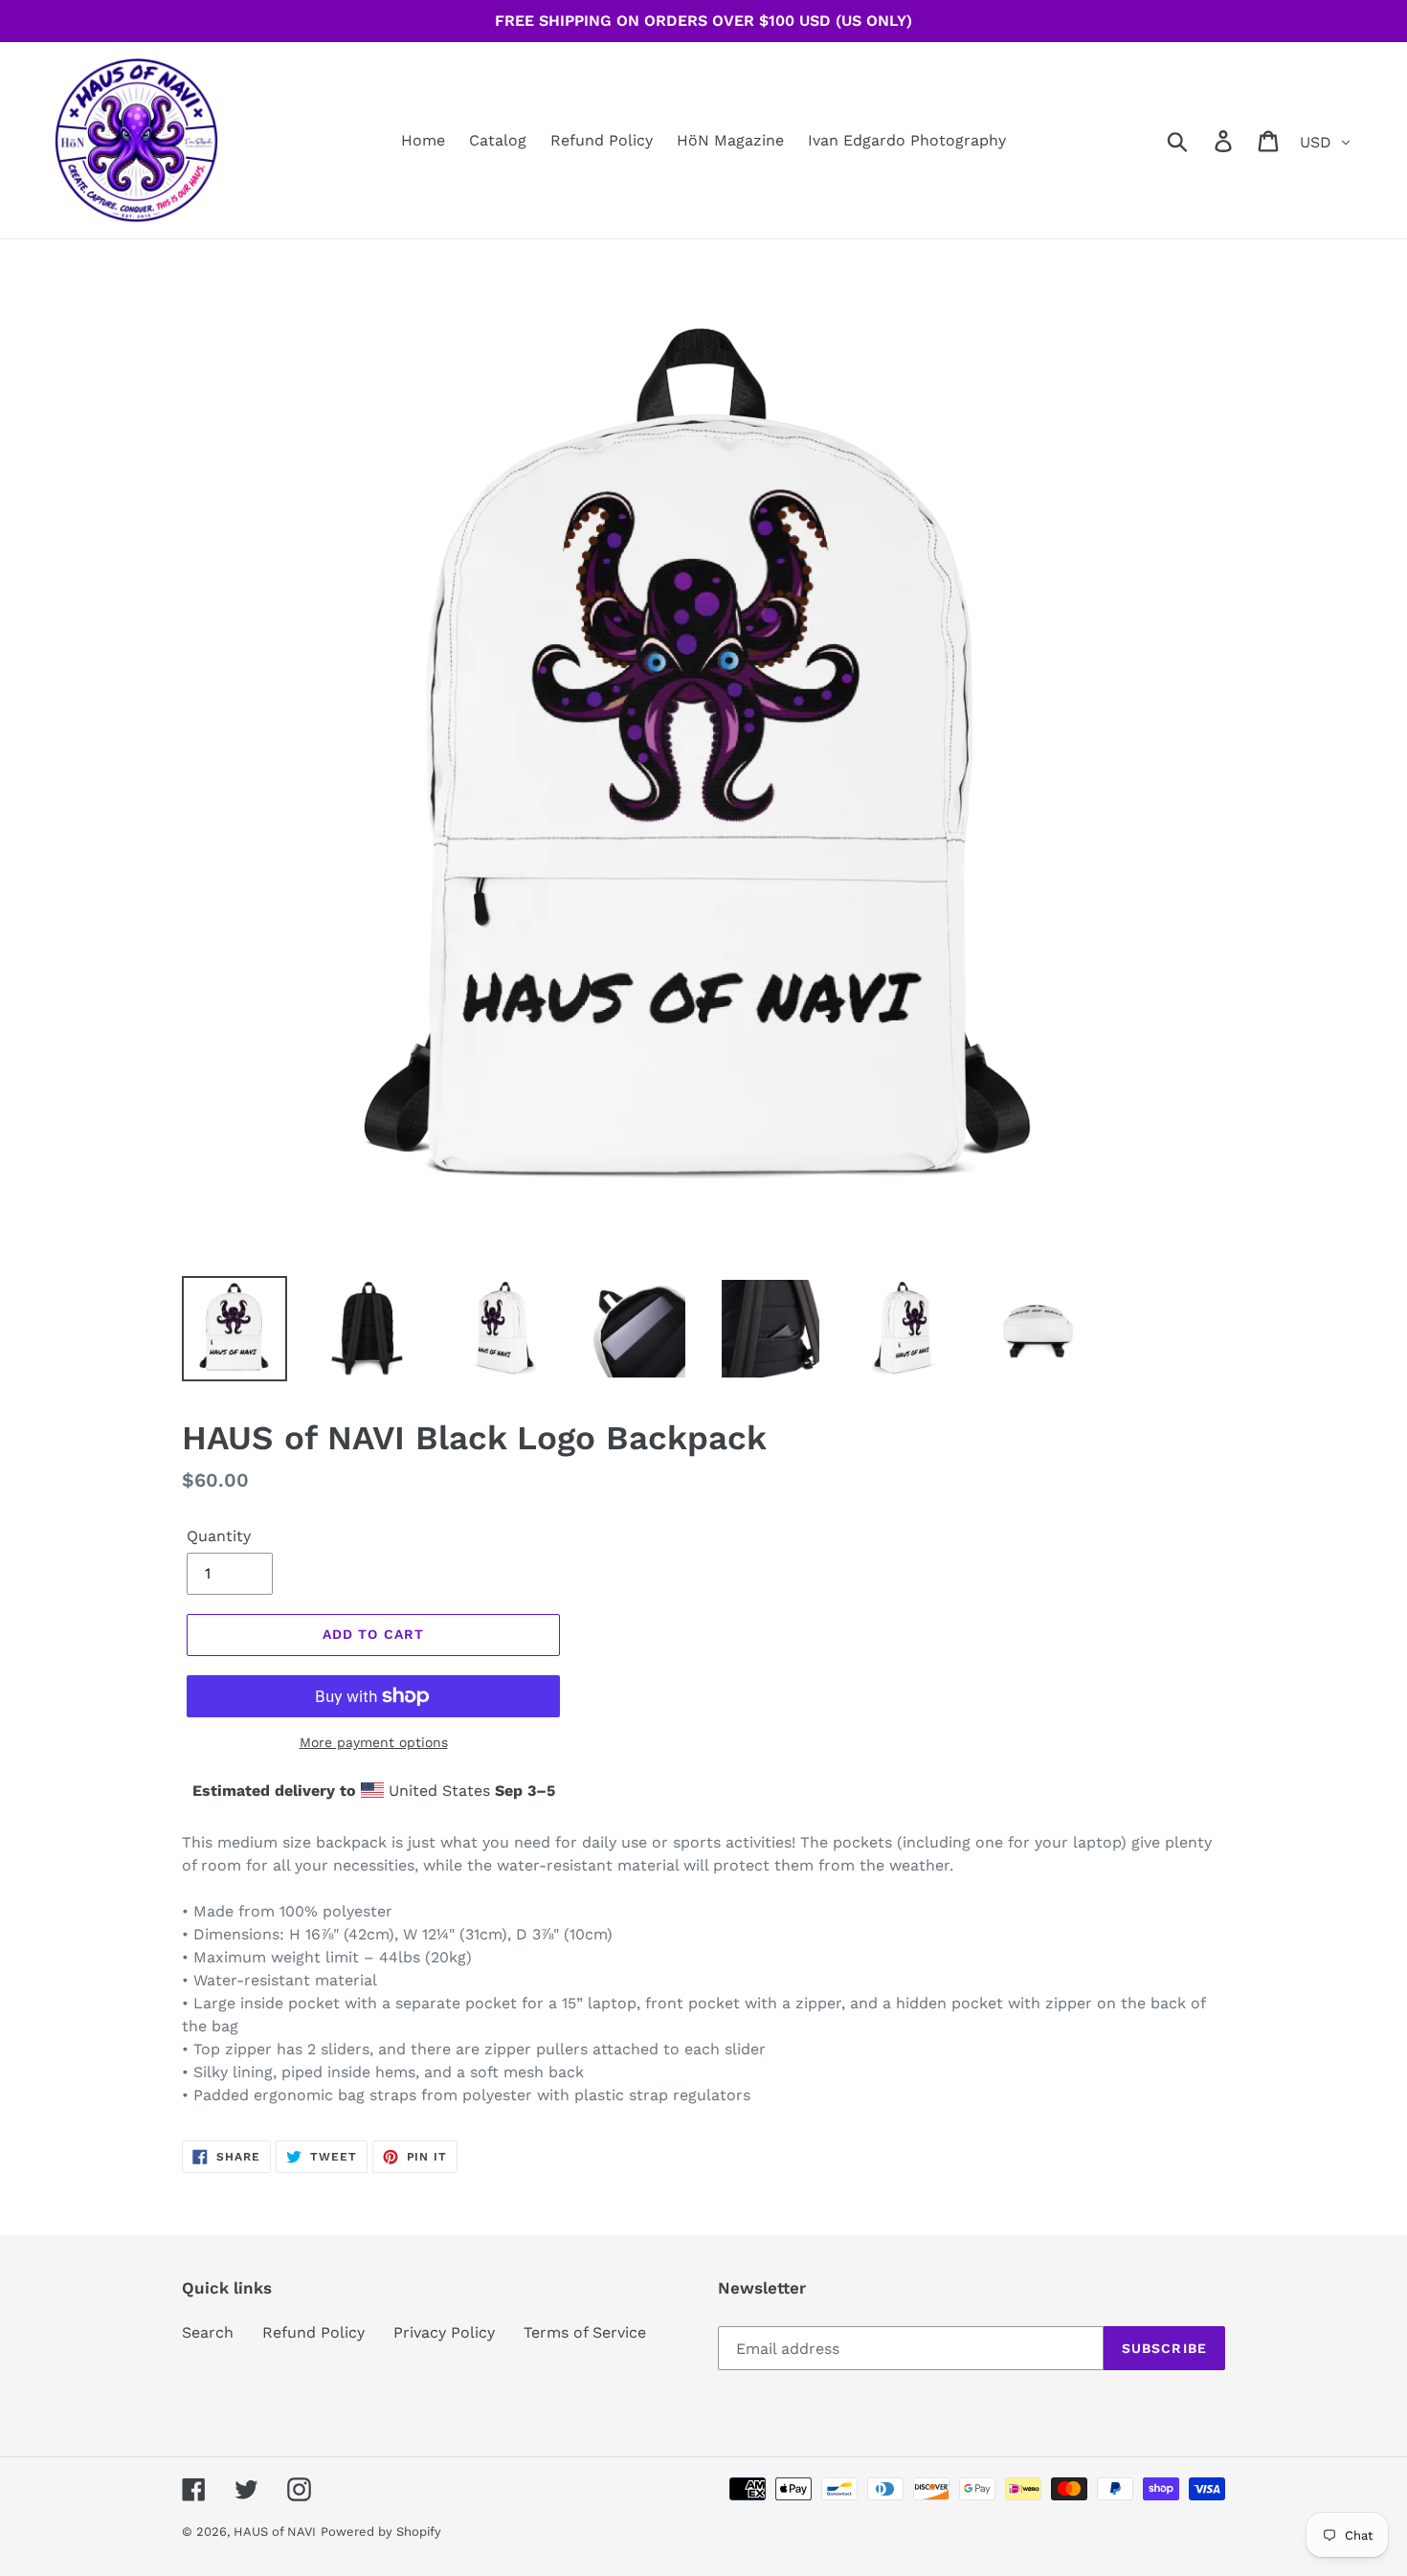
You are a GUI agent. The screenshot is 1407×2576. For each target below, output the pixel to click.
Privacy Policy (444, 2332)
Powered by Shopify (381, 2531)
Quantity (219, 1536)
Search (208, 2332)
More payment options (374, 1742)
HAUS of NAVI (275, 2531)
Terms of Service (585, 2332)
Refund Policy (313, 2332)
